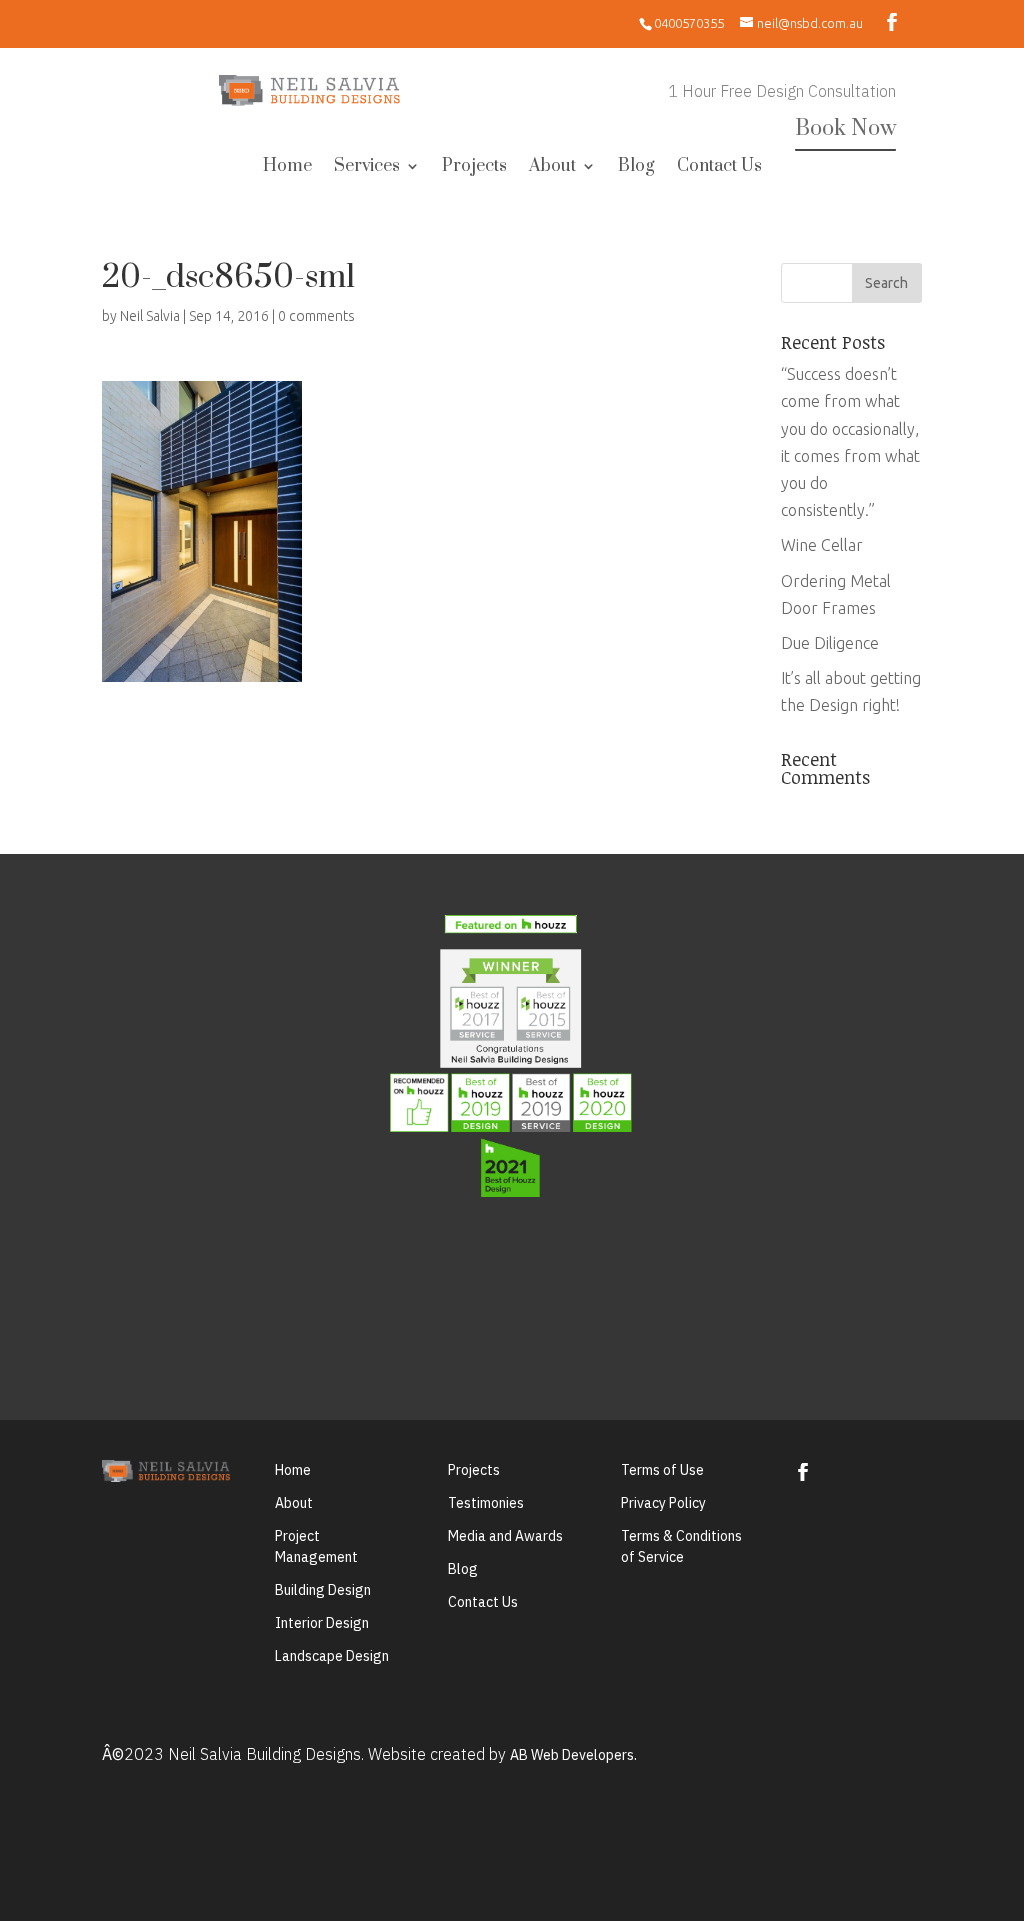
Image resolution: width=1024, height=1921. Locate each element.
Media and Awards (505, 1536)
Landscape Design (332, 1656)
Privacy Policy (663, 1503)
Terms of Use (662, 1470)
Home (287, 168)
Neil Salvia (150, 316)
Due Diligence (830, 643)
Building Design (323, 1590)
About (552, 168)
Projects (474, 168)
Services (367, 168)
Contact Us (719, 168)
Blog (636, 168)
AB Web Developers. (573, 1755)
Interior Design (322, 1623)
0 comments (316, 316)
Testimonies (486, 1503)
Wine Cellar (822, 545)
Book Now (845, 128)
